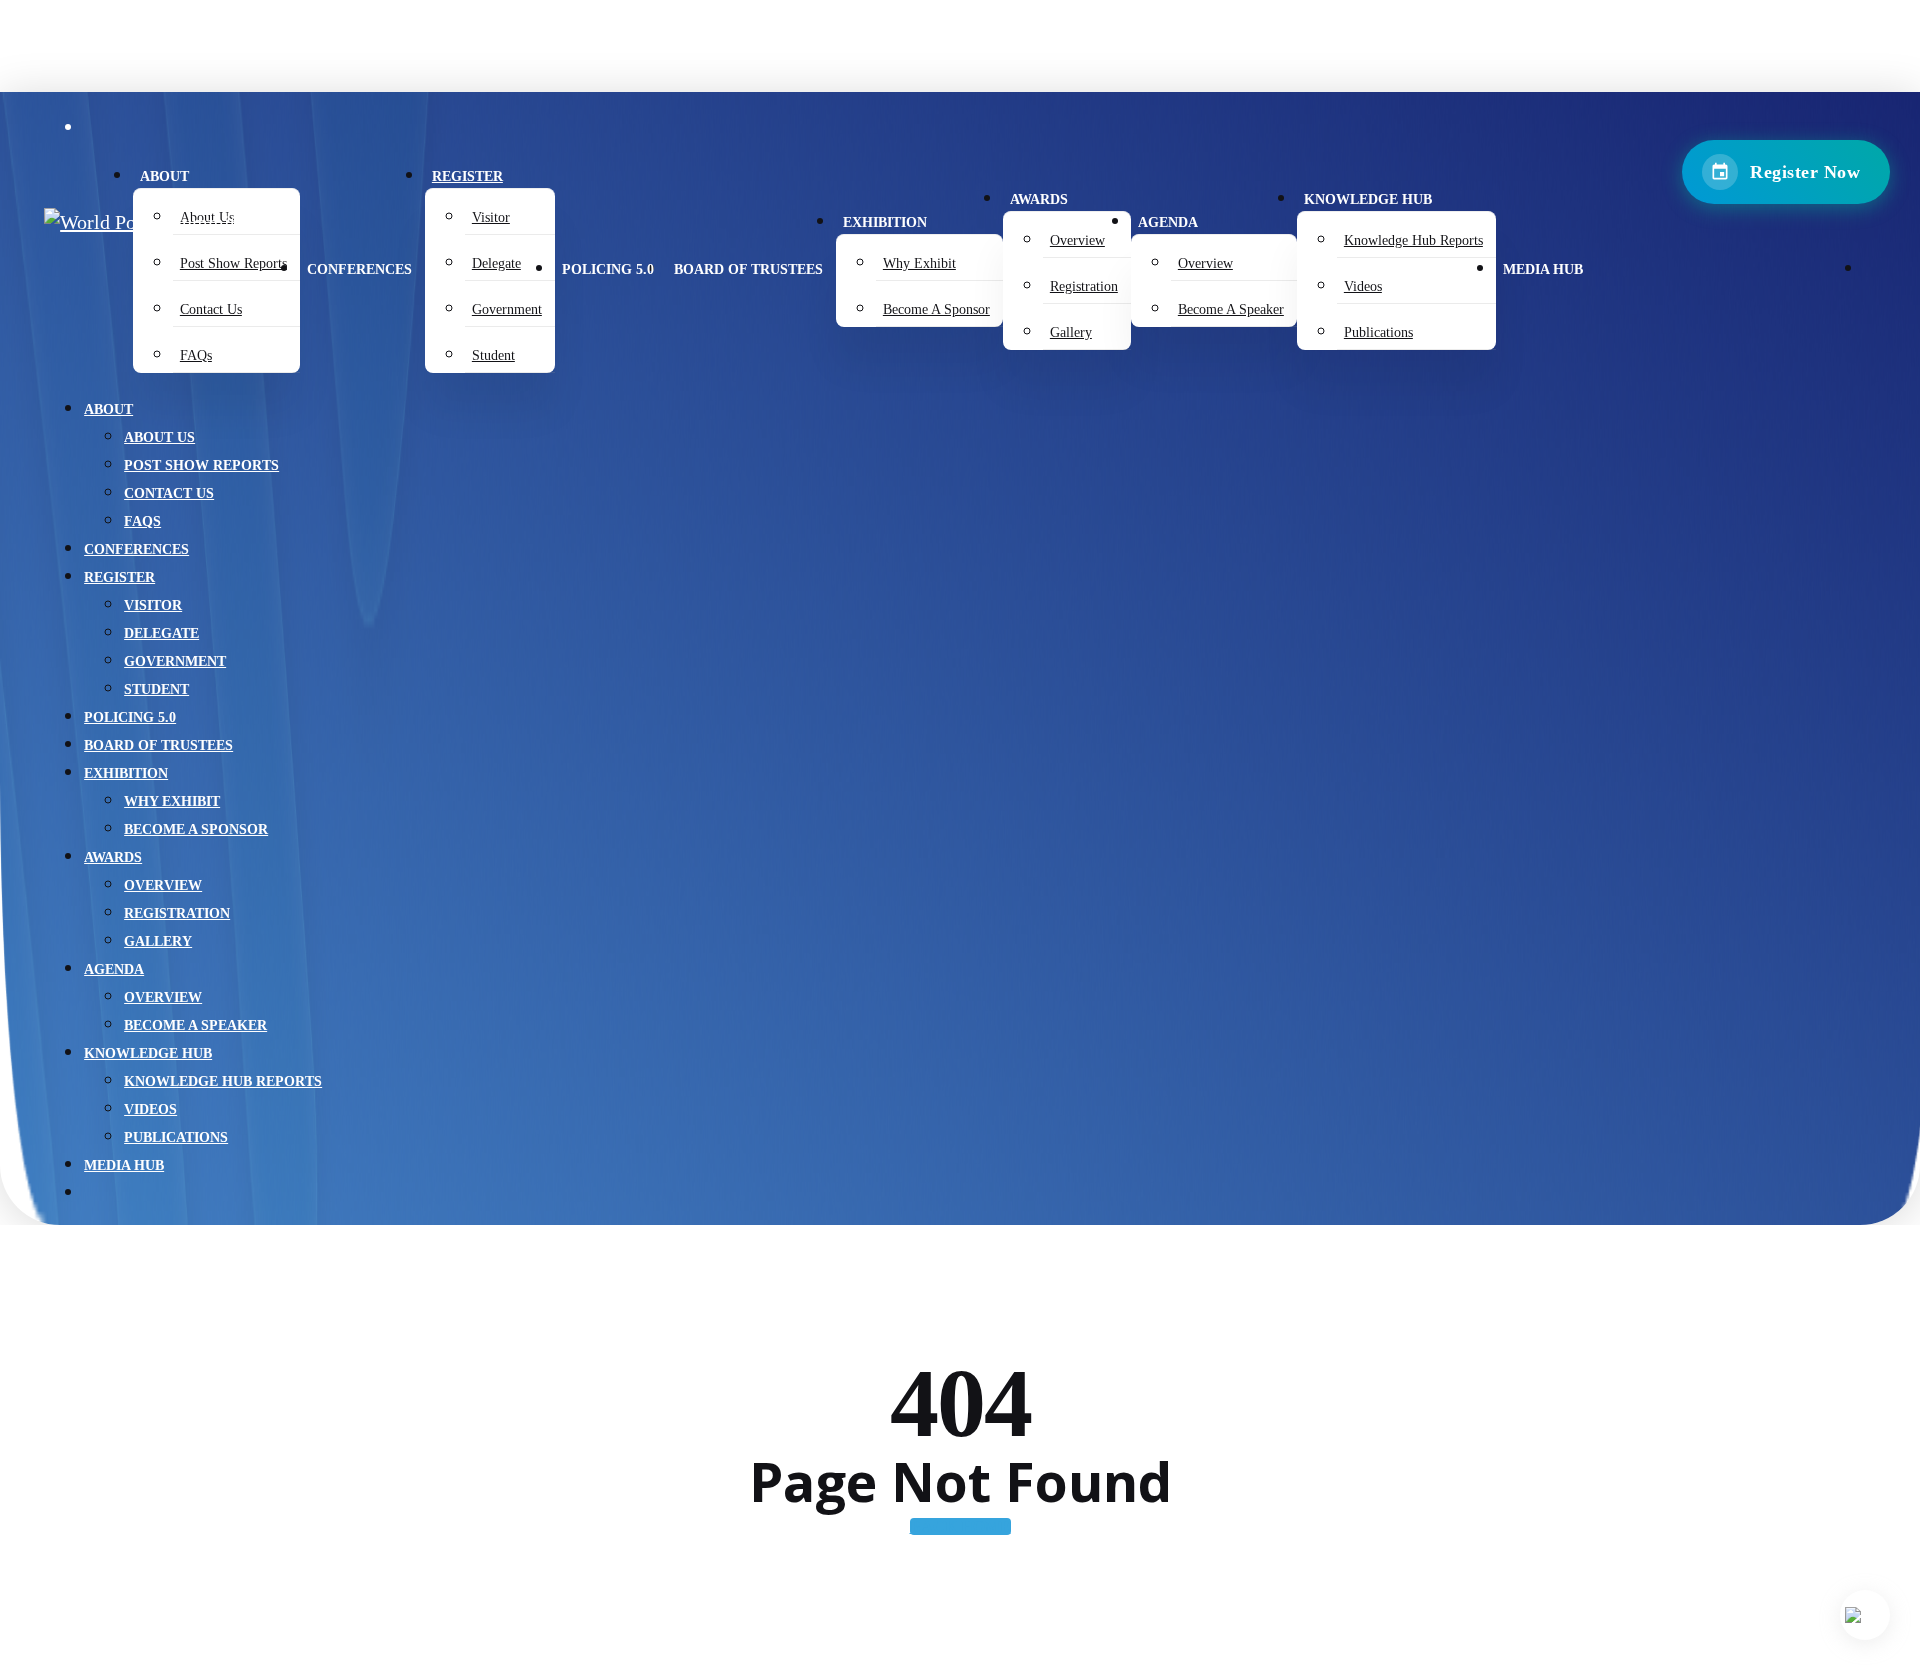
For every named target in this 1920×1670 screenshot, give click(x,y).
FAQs (142, 521)
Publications (176, 1137)
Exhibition (126, 773)
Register (119, 577)
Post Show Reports (201, 465)
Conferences (136, 549)
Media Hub (124, 1165)
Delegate (161, 633)
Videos (150, 1109)
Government (175, 661)
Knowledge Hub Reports (223, 1081)
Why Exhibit (172, 801)
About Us (159, 437)
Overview (163, 885)
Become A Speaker (195, 1025)
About (108, 409)
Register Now (1805, 172)
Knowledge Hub (148, 1053)
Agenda (114, 969)
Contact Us (169, 493)
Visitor (153, 605)
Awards (113, 857)
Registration (177, 913)
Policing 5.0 (130, 717)
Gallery (158, 941)
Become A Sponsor (196, 829)
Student (156, 689)
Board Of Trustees (158, 745)
